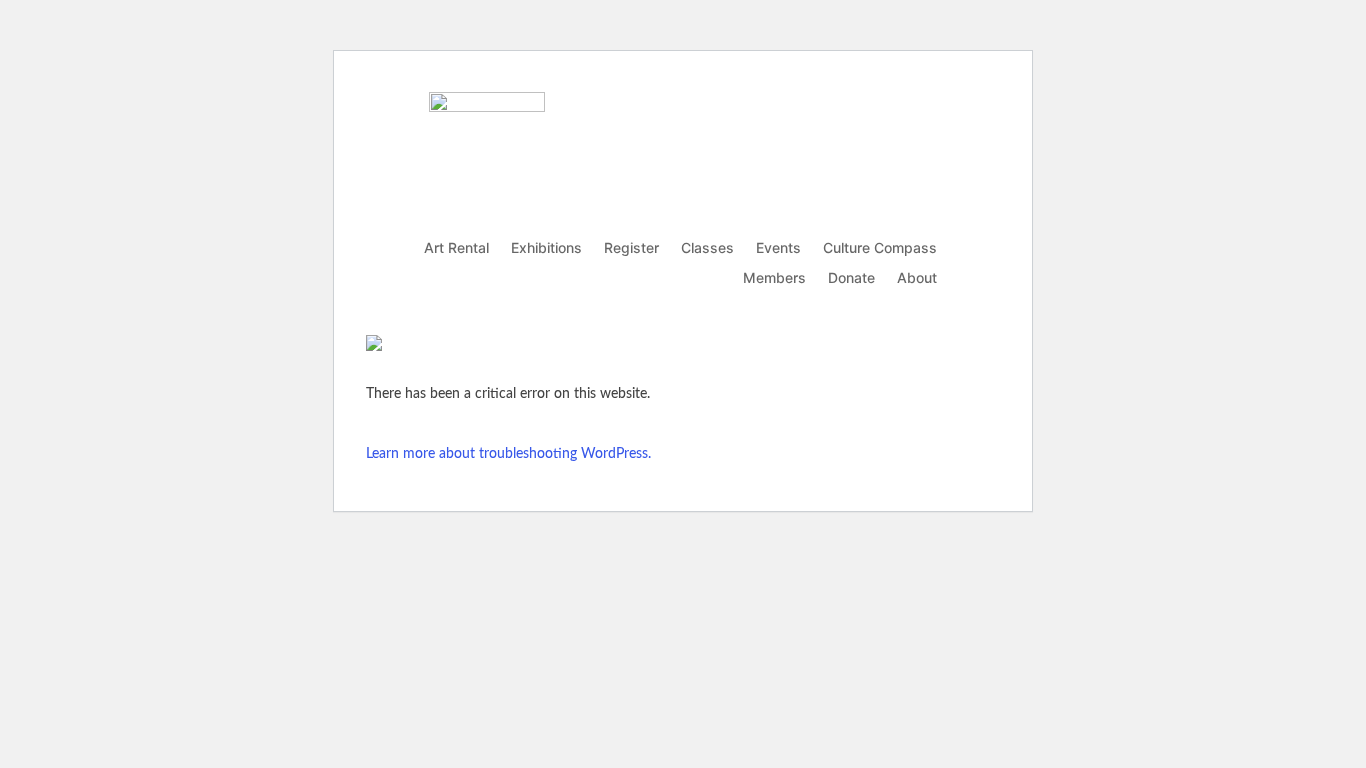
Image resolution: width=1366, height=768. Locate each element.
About (917, 278)
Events (778, 248)
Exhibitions (546, 248)
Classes (707, 248)
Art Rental (456, 248)
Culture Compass (880, 248)
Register (631, 248)
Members (774, 278)
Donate (851, 278)
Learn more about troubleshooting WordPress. (508, 454)
